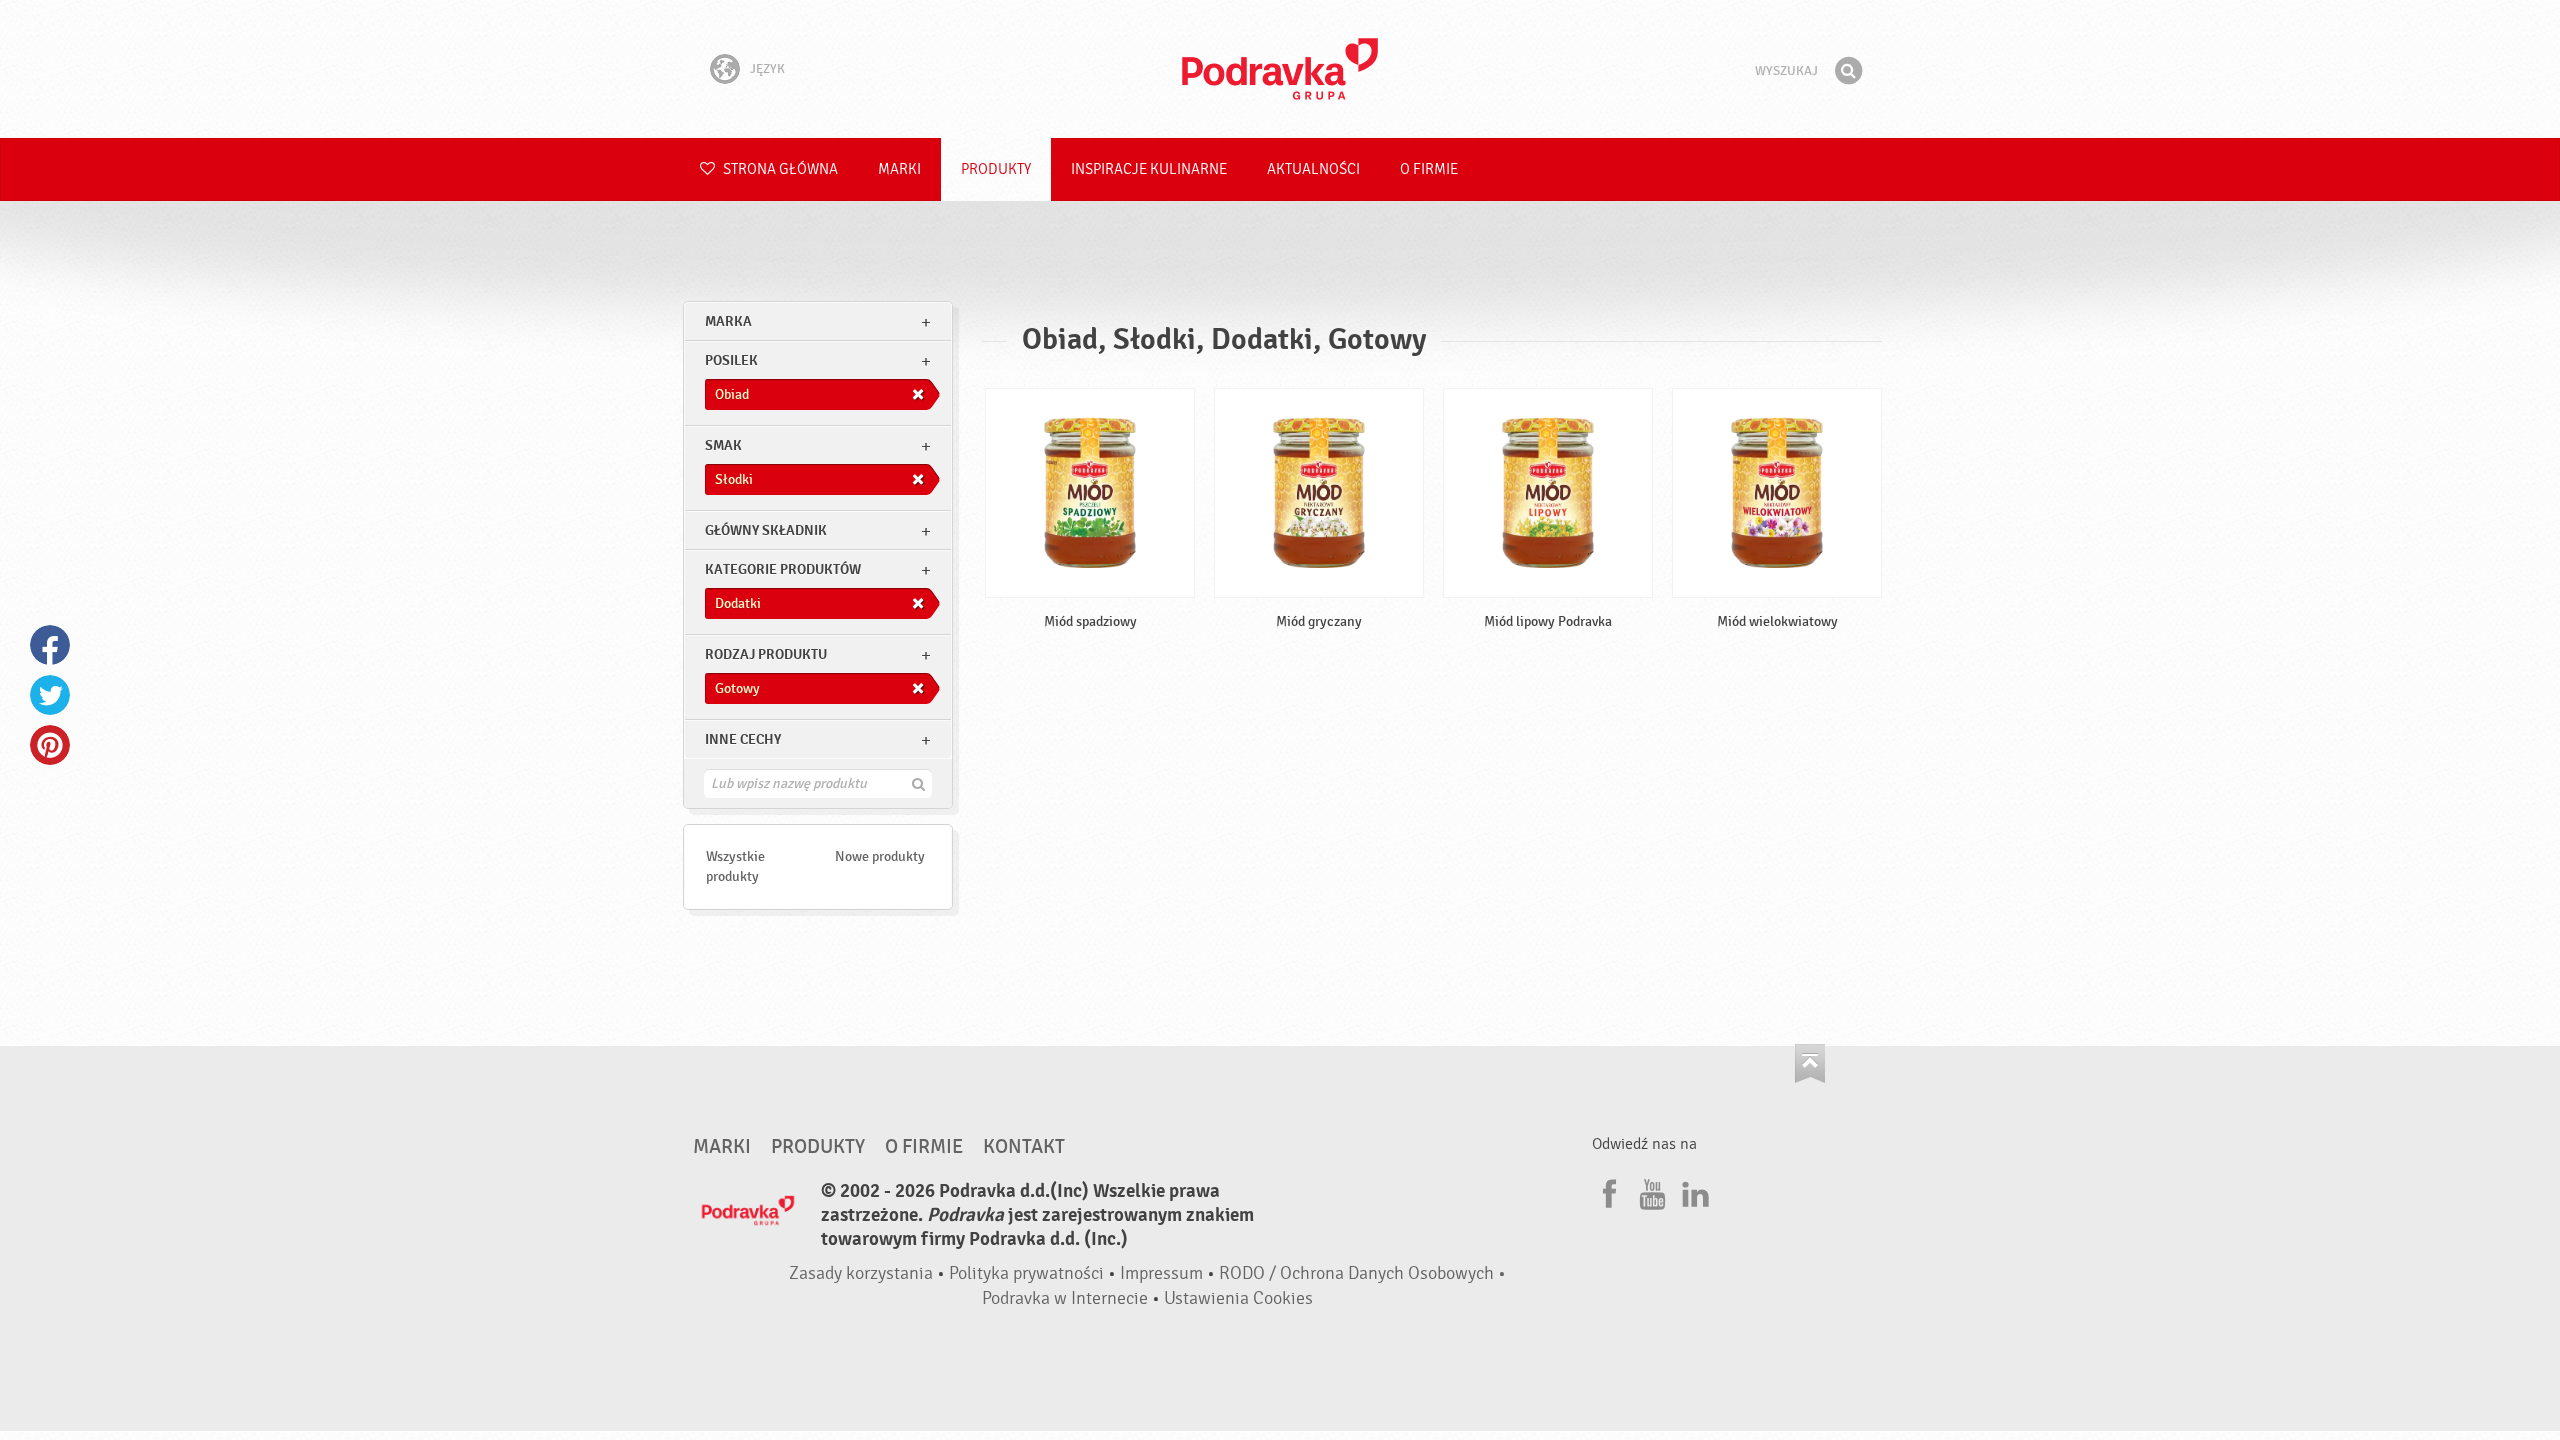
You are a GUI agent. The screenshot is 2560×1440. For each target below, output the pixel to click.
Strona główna (779, 169)
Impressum (1161, 1273)
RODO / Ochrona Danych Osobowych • (1362, 1273)
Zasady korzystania (861, 1273)
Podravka (1280, 69)
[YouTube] (1650, 1191)
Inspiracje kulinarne (1149, 169)
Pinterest (50, 745)
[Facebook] (1607, 1191)
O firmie (1429, 169)
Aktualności (1313, 169)
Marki (899, 169)
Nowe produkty (880, 856)
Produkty (996, 169)
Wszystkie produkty (735, 866)
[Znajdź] (1848, 71)
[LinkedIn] (1693, 1191)
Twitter (50, 695)
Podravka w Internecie (1065, 1298)
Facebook (50, 645)
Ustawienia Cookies (1238, 1298)
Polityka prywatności (1026, 1273)
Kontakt (1024, 1147)
